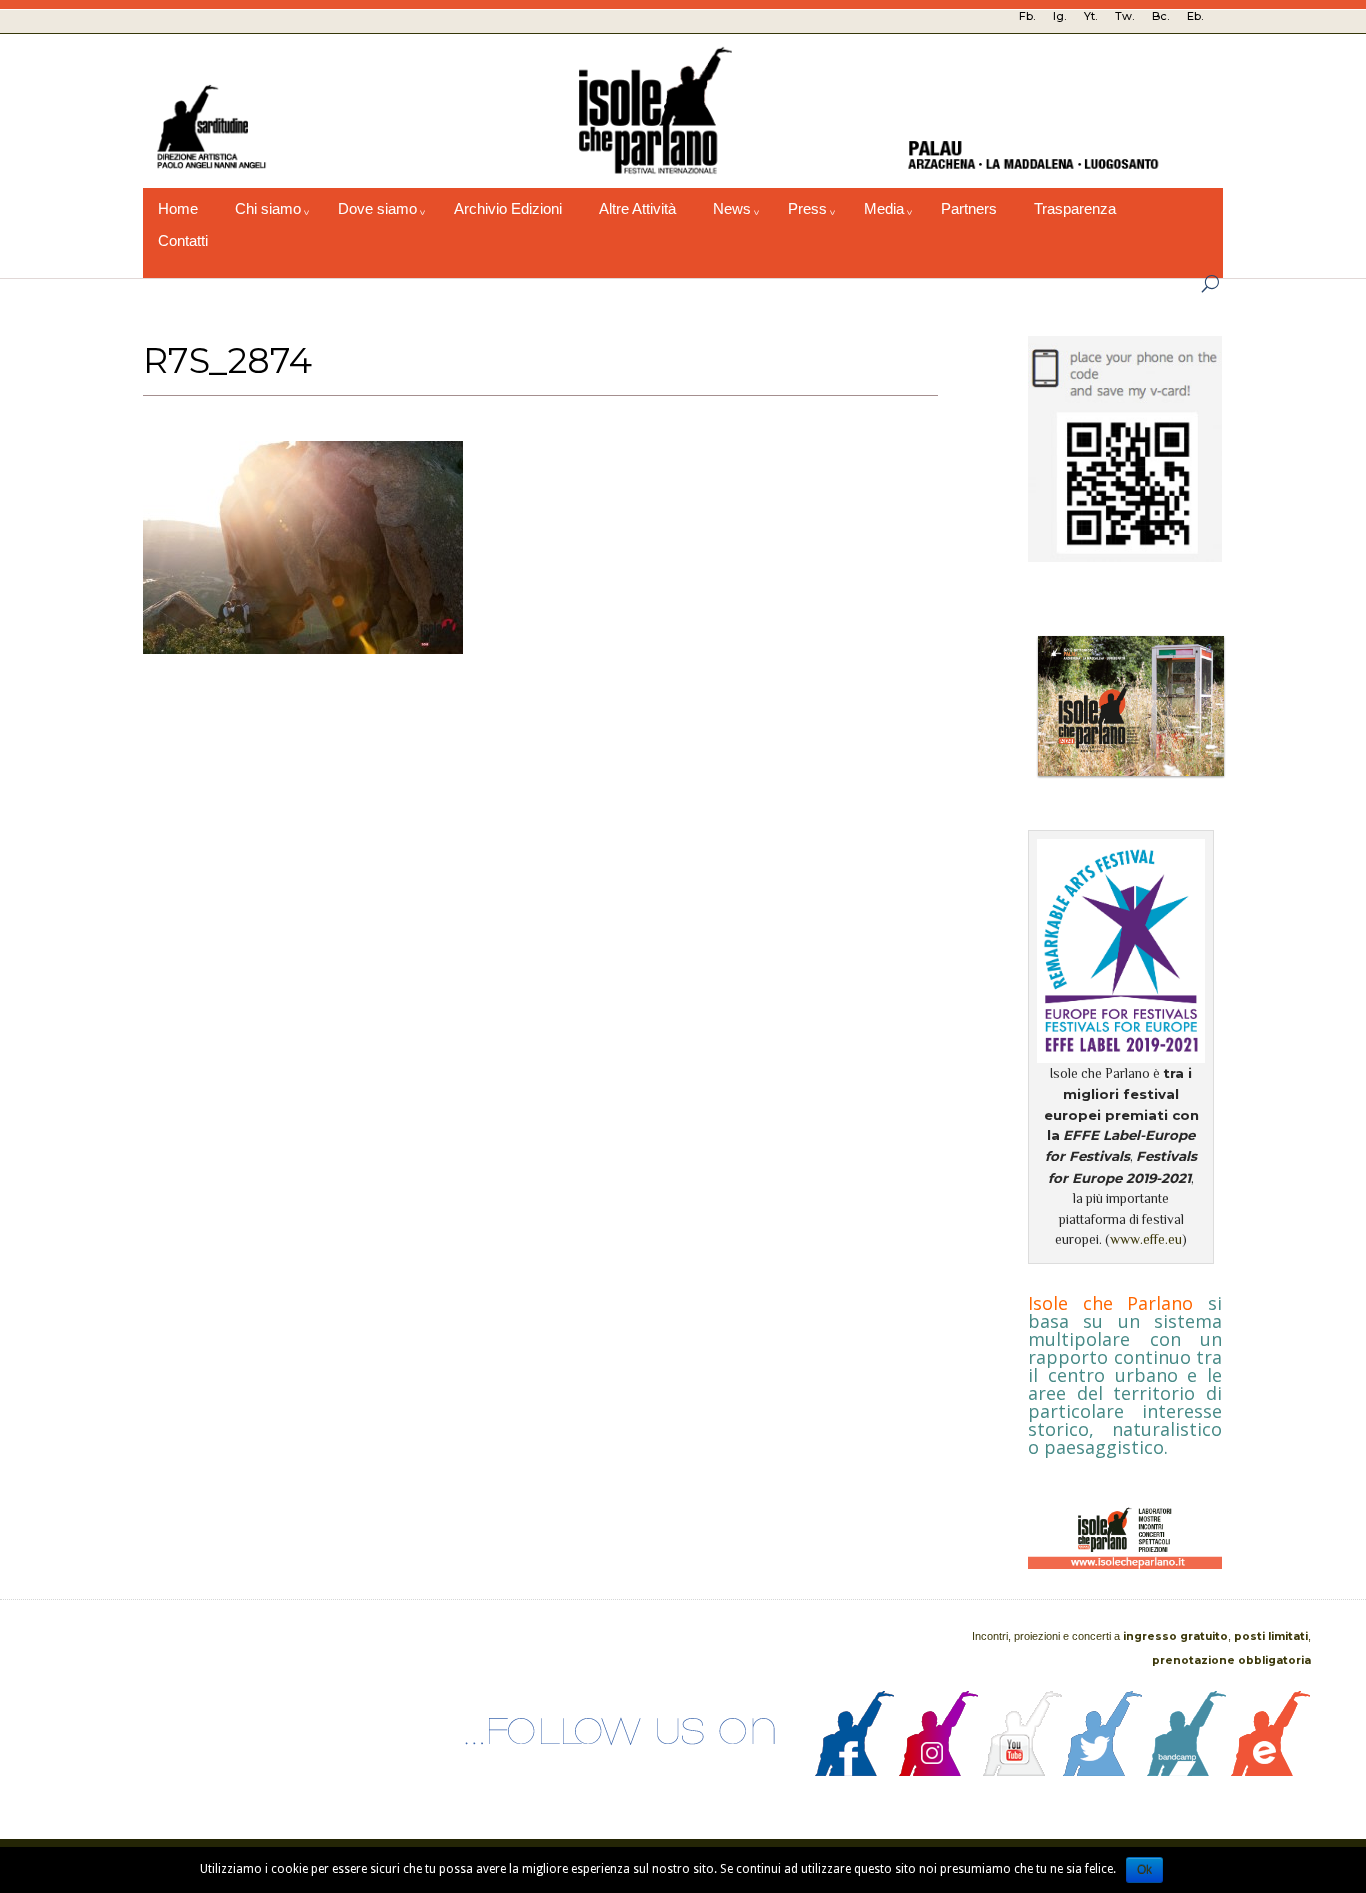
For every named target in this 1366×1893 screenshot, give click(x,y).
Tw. (1124, 16)
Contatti (183, 241)
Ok (1144, 1870)
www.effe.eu (1146, 1239)
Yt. (1090, 16)
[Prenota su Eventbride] (1271, 1771)
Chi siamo (268, 209)
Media (884, 209)
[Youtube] (1023, 1771)
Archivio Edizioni (508, 209)
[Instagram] (939, 1771)
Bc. (1160, 16)
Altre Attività (637, 209)
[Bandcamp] (1187, 1771)
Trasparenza (1075, 209)
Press (807, 209)
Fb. (1027, 16)
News (732, 209)
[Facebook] (855, 1771)
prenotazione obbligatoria (1231, 1660)
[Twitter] (1103, 1771)
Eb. (1195, 16)
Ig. (1059, 16)
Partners (969, 209)
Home (178, 209)
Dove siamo (377, 209)
